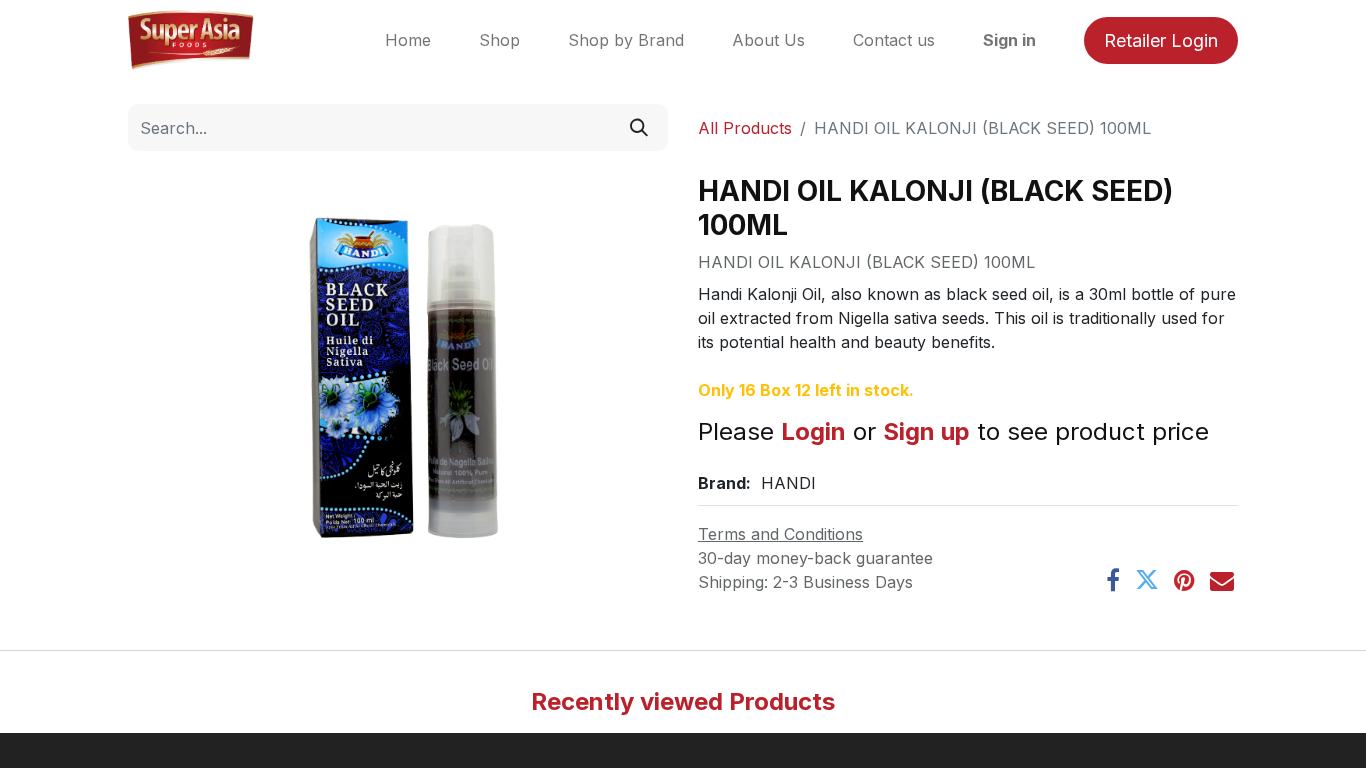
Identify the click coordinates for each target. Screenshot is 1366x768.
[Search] (639, 127)
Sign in (1009, 40)
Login (813, 431)
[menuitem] (408, 40)
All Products (745, 128)
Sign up (926, 431)
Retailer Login (1161, 40)
